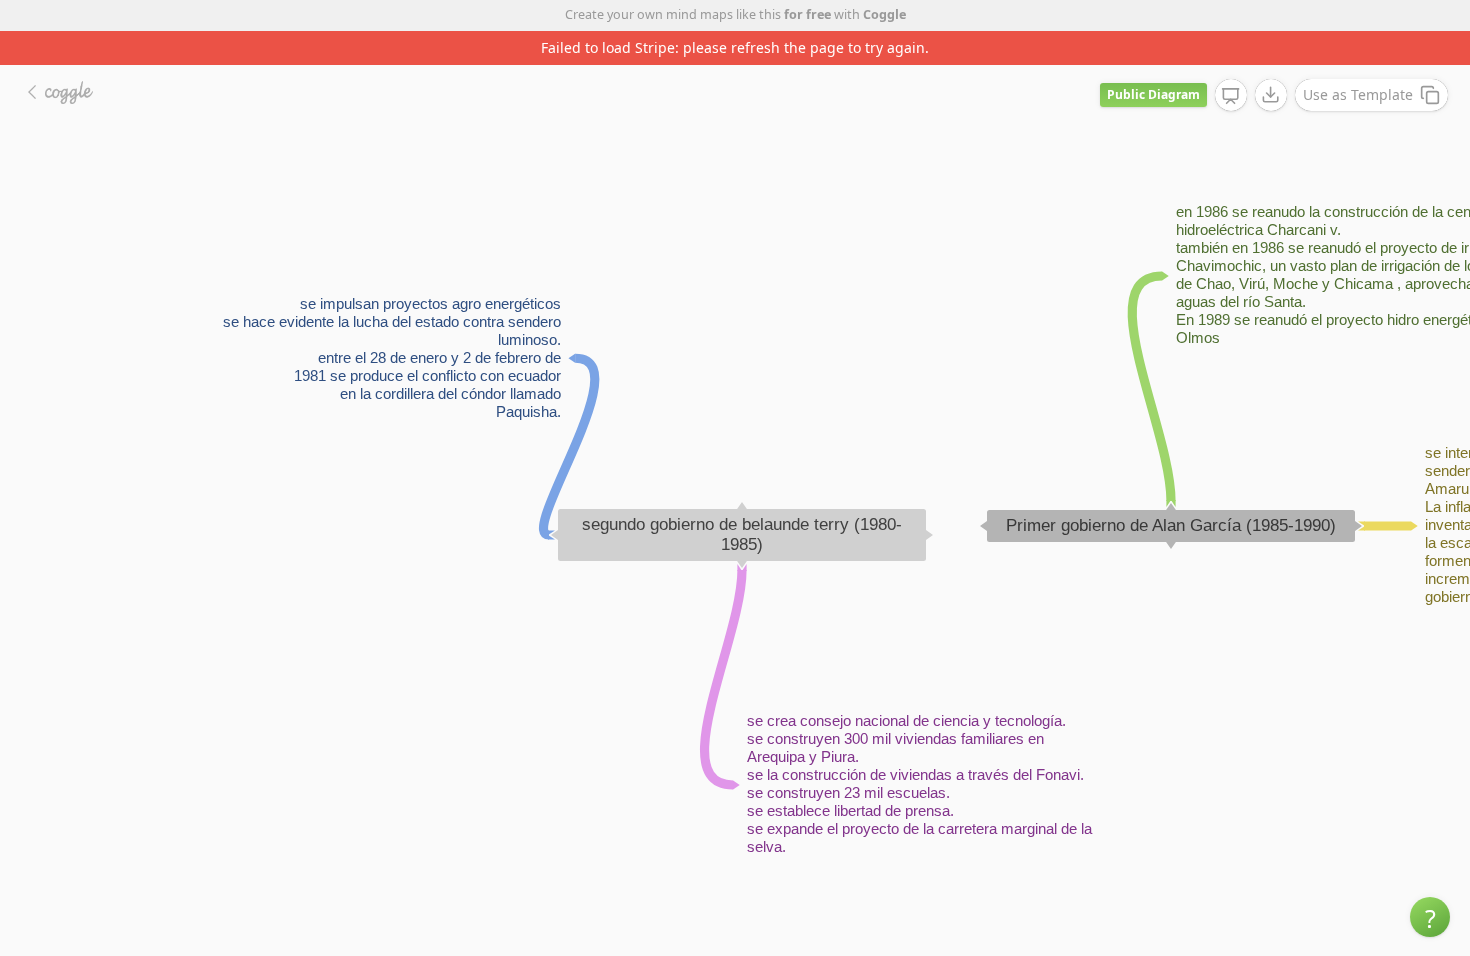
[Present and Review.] (1231, 96)
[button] (1430, 917)
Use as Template (1358, 94)
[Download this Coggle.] (1271, 95)
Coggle (884, 14)
